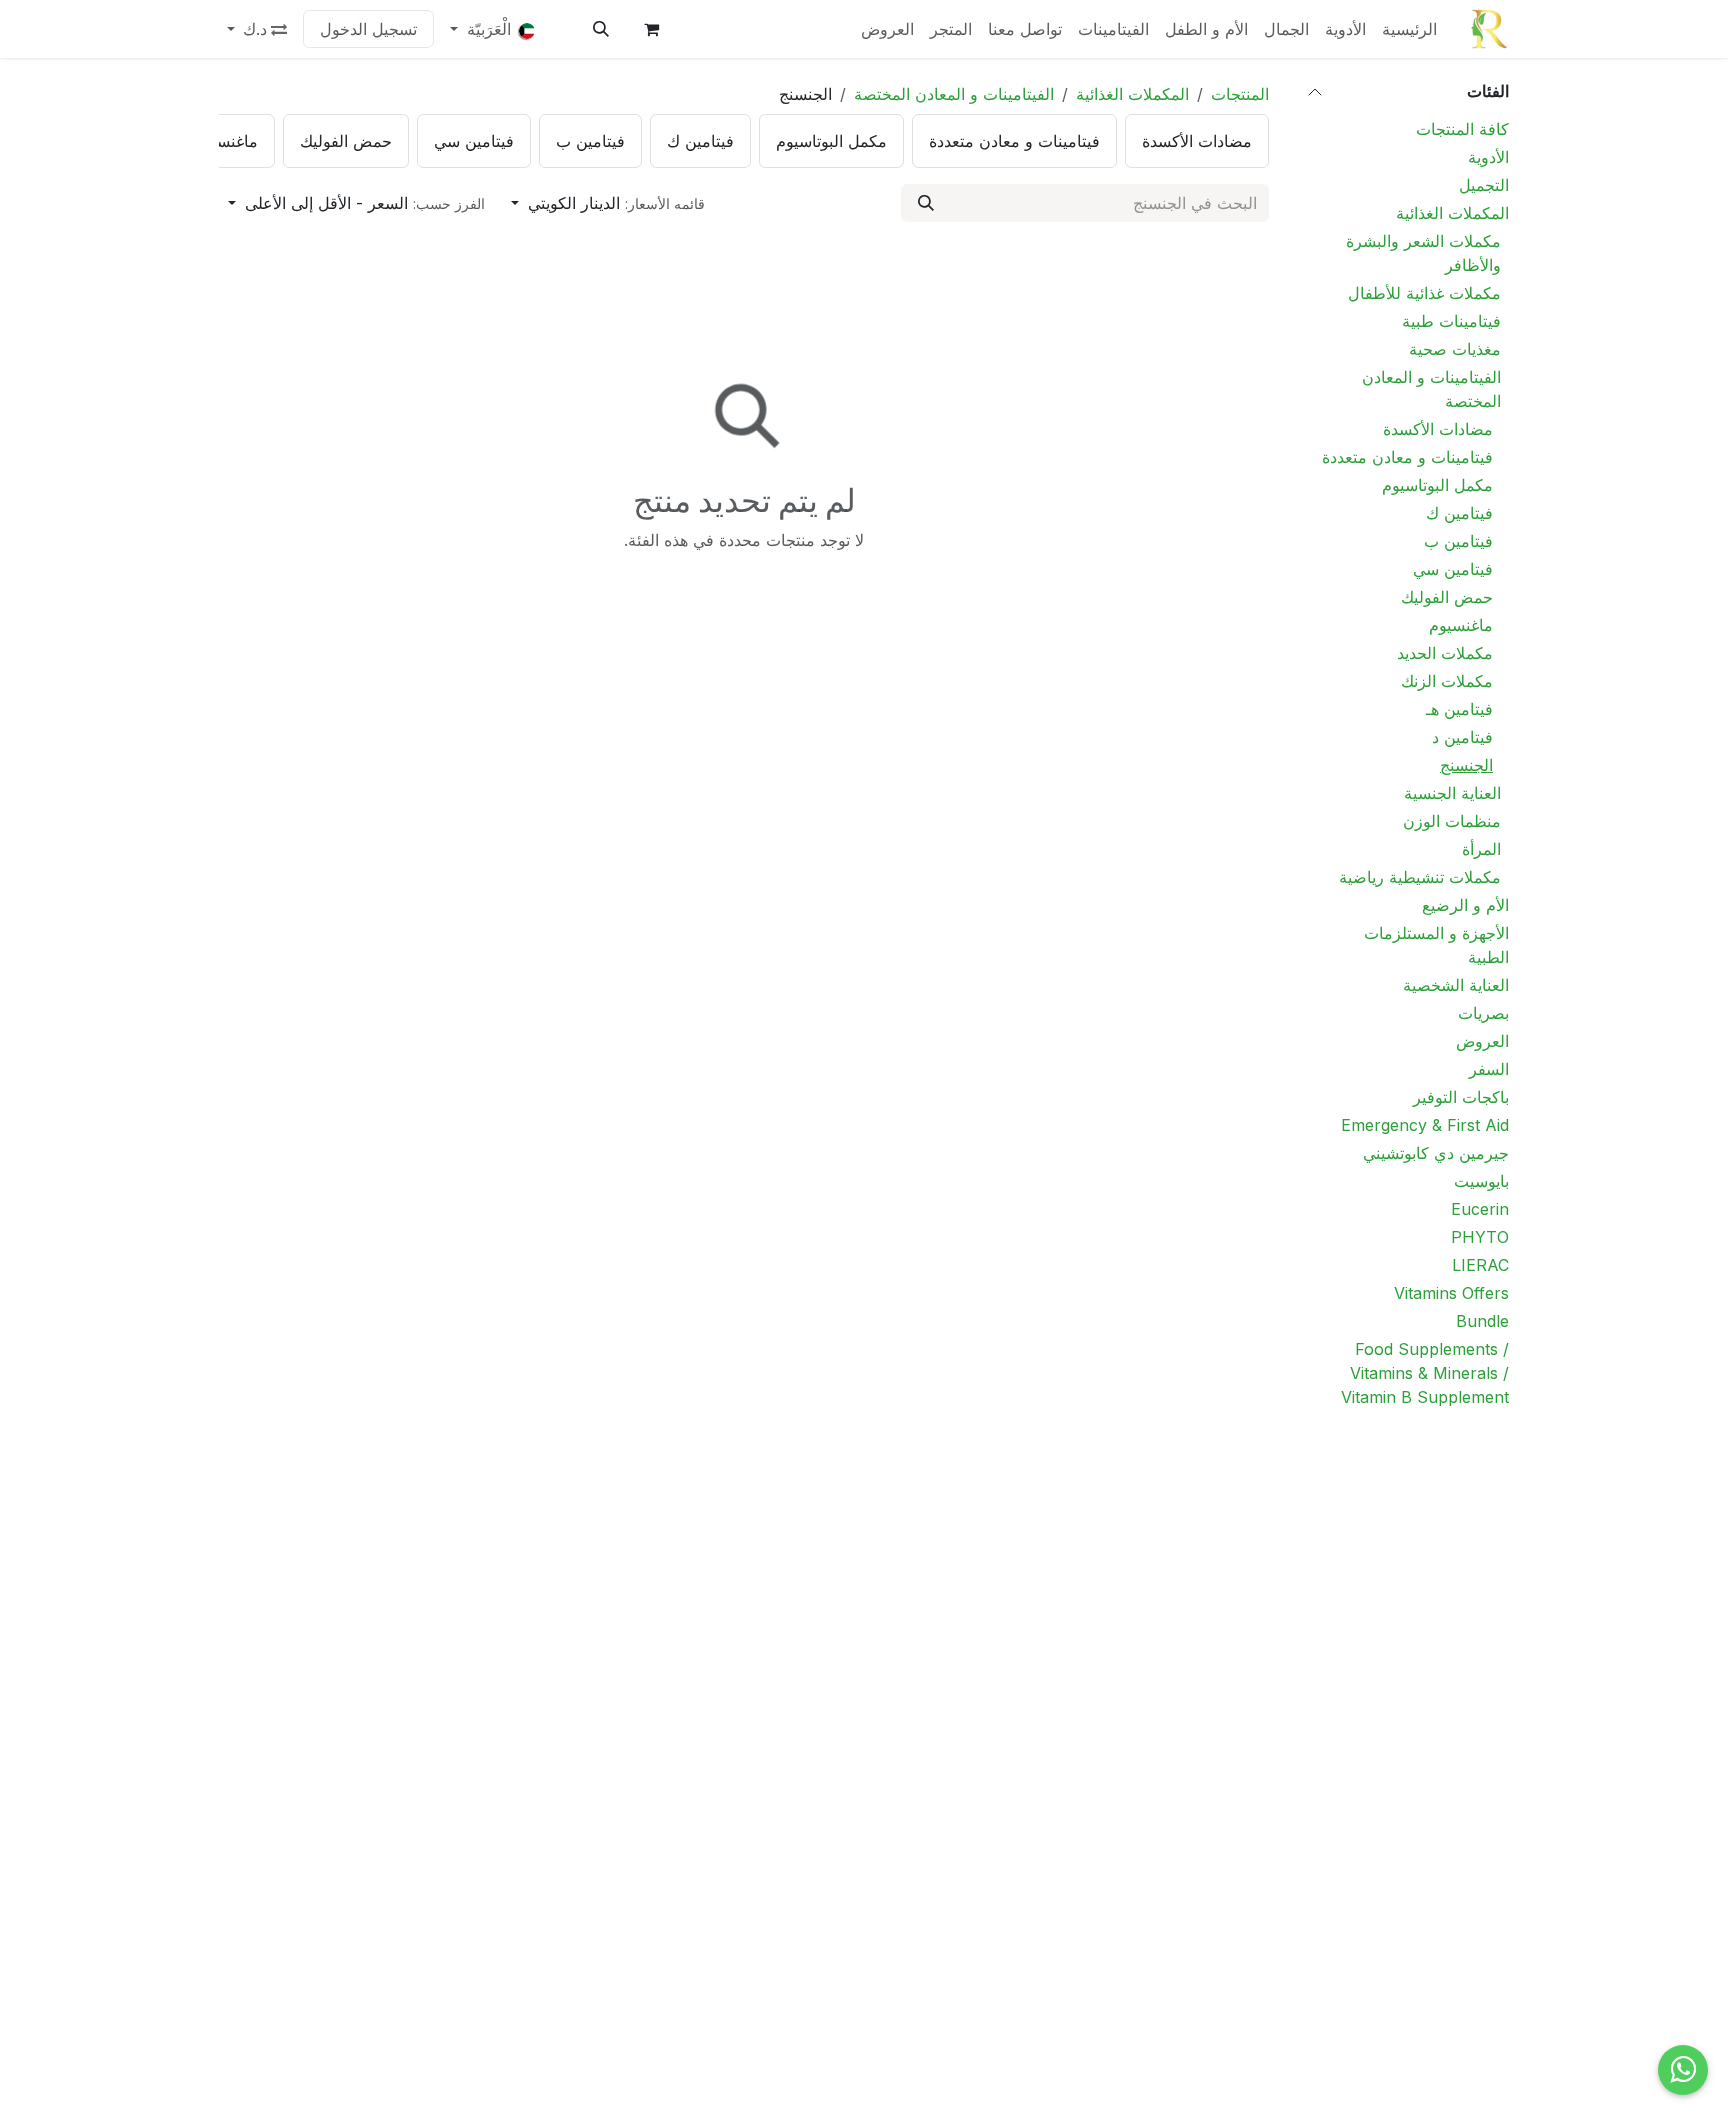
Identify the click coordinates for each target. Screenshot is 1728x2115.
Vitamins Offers (1451, 1293)
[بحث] (926, 203)
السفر (1489, 1069)
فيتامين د (1462, 737)
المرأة (1481, 849)
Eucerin (1480, 1209)
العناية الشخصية (1456, 985)
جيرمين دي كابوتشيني (1436, 1153)
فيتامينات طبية (1451, 321)
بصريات (1483, 1013)
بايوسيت (1481, 1181)
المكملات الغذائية (1452, 213)
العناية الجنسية (1452, 793)
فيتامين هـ (1459, 709)
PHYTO (1480, 1237)
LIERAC (1480, 1265)
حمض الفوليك (1447, 597)
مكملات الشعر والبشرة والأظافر (1423, 253)
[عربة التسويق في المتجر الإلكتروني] (651, 29)
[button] (601, 29)
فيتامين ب (1458, 541)
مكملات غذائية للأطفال (1424, 293)
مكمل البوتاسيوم (1437, 485)
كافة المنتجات (1462, 129)
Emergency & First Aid (1425, 1125)
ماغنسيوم (1461, 625)
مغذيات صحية (1455, 349)
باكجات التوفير (1461, 1097)
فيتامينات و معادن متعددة (1407, 457)
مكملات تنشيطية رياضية (1420, 877)
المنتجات (1240, 94)
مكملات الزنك (1447, 681)
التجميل (1484, 185)
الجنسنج (1466, 765)
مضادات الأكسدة (1438, 429)
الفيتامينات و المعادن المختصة (1431, 389)
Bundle (1482, 1321)
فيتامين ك (1459, 513)
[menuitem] (1409, 29)
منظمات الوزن (1452, 821)
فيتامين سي (1453, 569)
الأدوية (1488, 157)
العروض (1482, 1041)
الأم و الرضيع (1465, 905)
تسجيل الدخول (368, 29)
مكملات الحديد (1442, 653)
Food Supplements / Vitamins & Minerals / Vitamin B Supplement (1425, 1373)
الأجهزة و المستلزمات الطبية (1436, 945)
